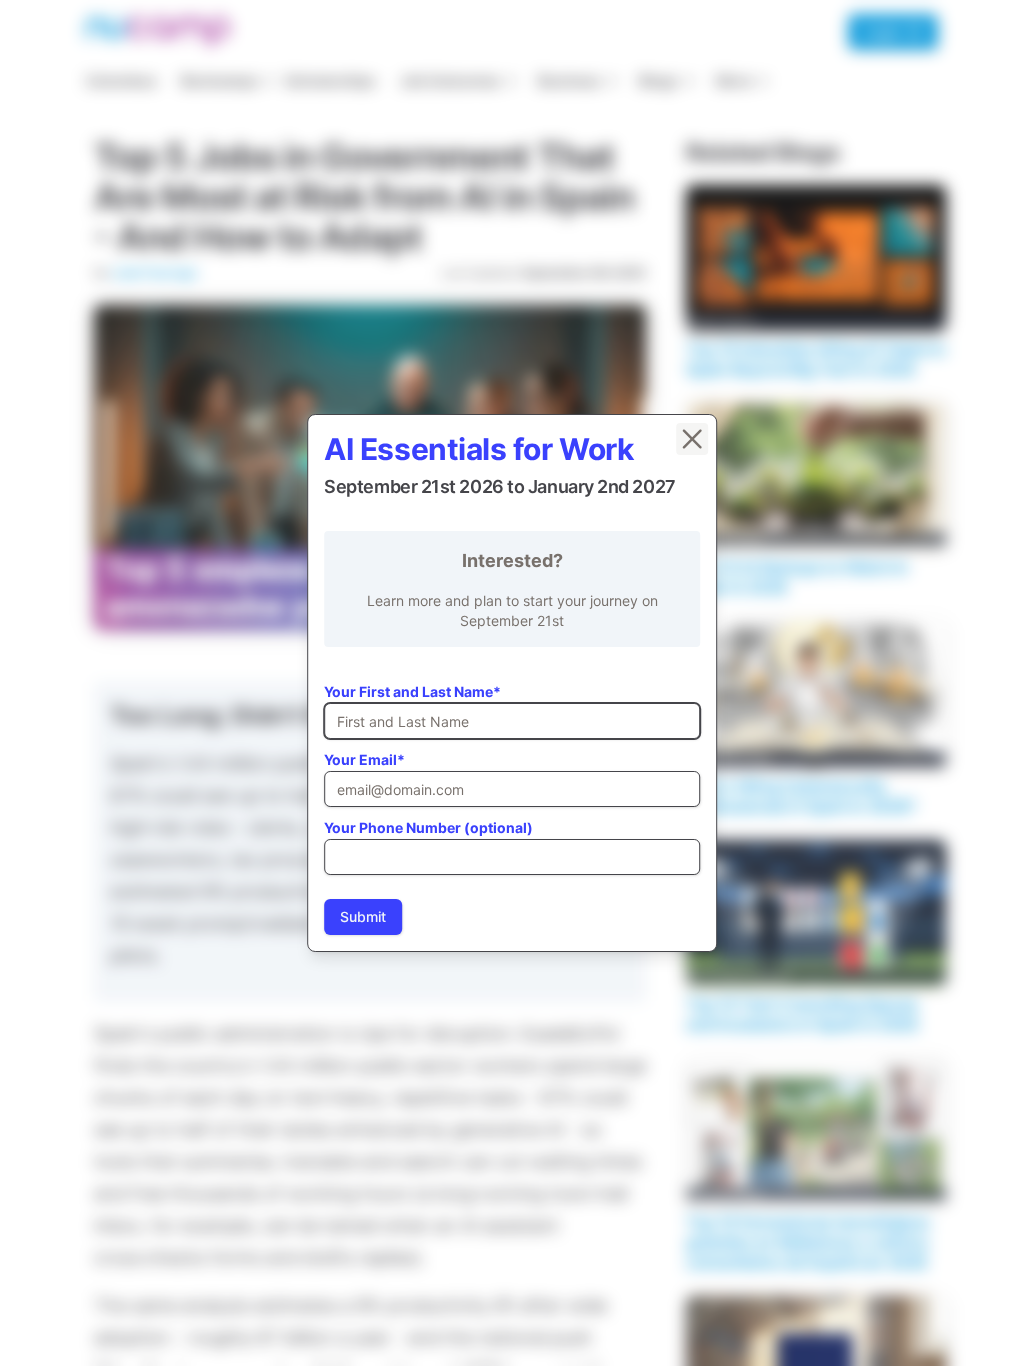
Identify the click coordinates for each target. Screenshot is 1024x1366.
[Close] (692, 439)
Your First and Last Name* (412, 691)
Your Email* (364, 759)
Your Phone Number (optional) (428, 827)
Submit (363, 916)
